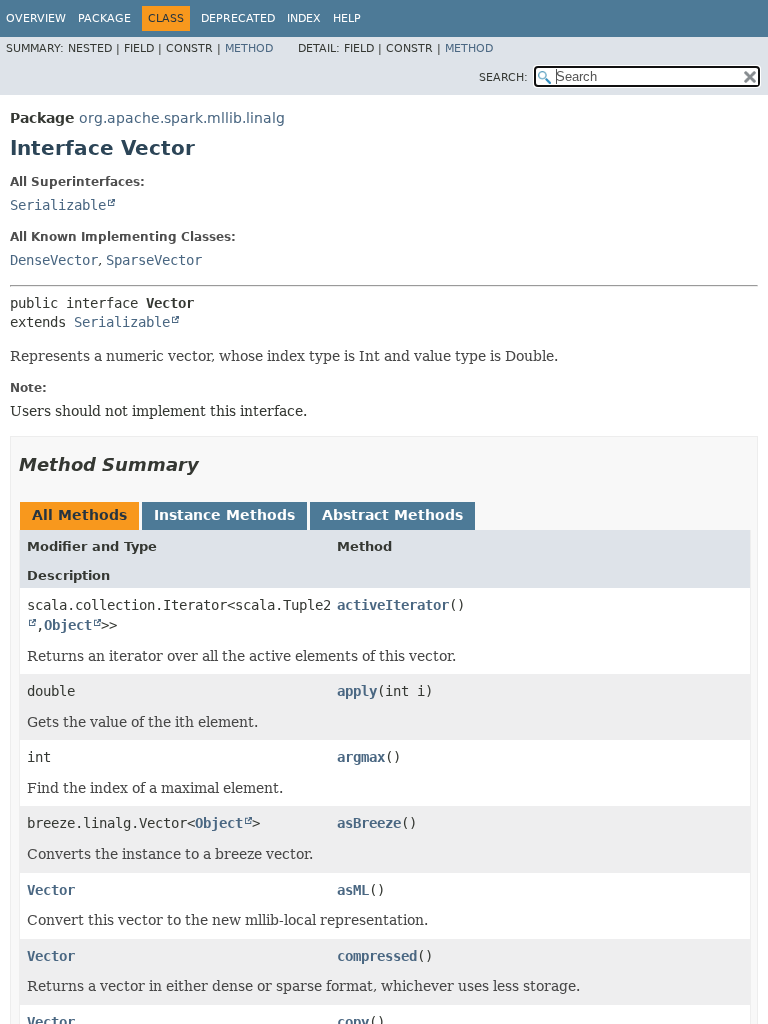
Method (249, 48)
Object (68, 625)
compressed (377, 956)
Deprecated (238, 18)
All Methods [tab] (79, 515)
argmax (361, 757)
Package (104, 18)
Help (347, 18)
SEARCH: (503, 77)
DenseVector (54, 260)
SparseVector (154, 260)
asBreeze (369, 823)
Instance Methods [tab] (224, 515)
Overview (36, 18)
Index (304, 18)
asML (353, 890)
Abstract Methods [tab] (392, 515)
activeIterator (393, 605)
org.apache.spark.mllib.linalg (182, 118)
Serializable (58, 205)
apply (357, 691)
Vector (51, 890)
